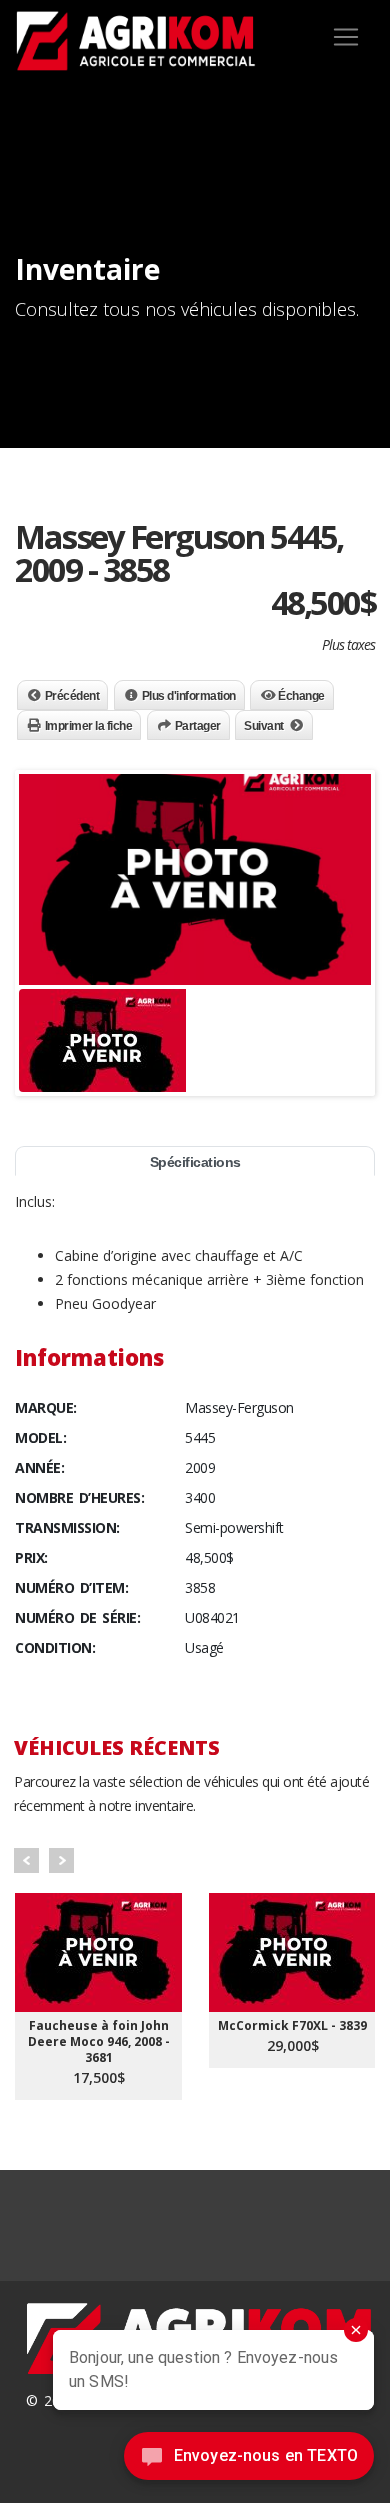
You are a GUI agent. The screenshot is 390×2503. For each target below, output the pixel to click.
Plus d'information (189, 696)
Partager (198, 726)
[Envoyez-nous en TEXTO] (248, 2461)
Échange (301, 696)
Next (61, 1860)
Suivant (264, 726)
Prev (26, 1860)
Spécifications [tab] (195, 1162)
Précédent (72, 696)
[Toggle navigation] (346, 37)
